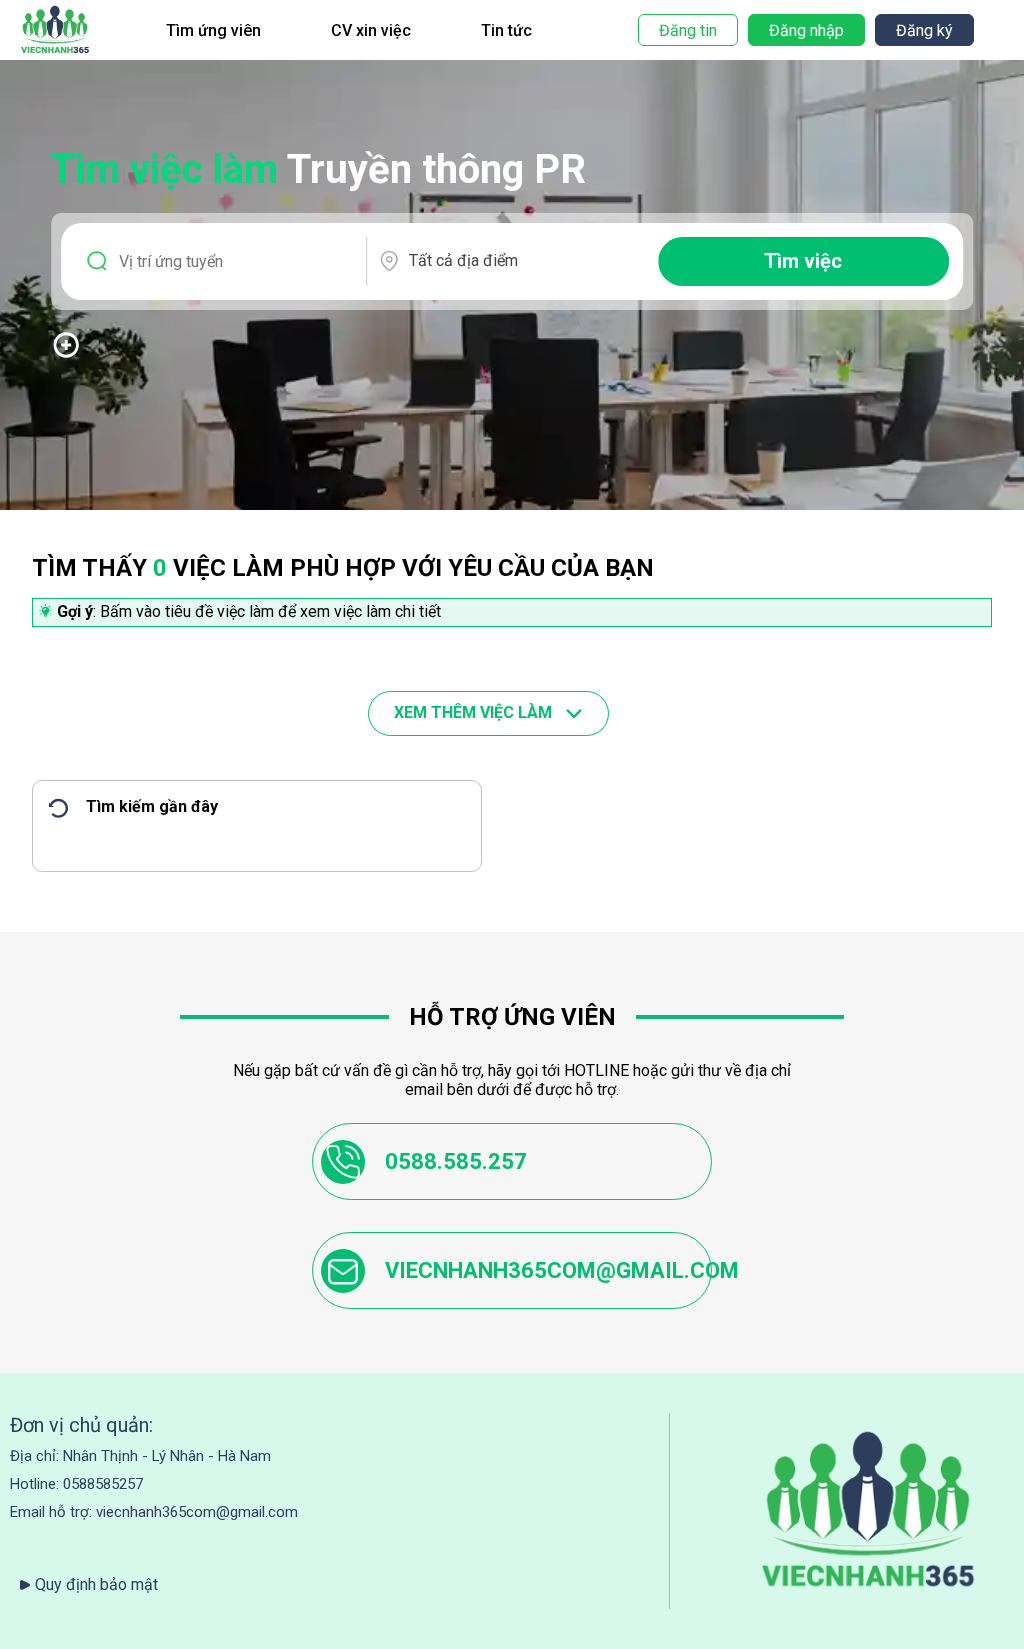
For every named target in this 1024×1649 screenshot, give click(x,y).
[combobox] (524, 261)
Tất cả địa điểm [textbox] (463, 260)
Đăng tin (688, 30)
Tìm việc (803, 261)
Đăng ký (924, 30)
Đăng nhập (806, 30)
